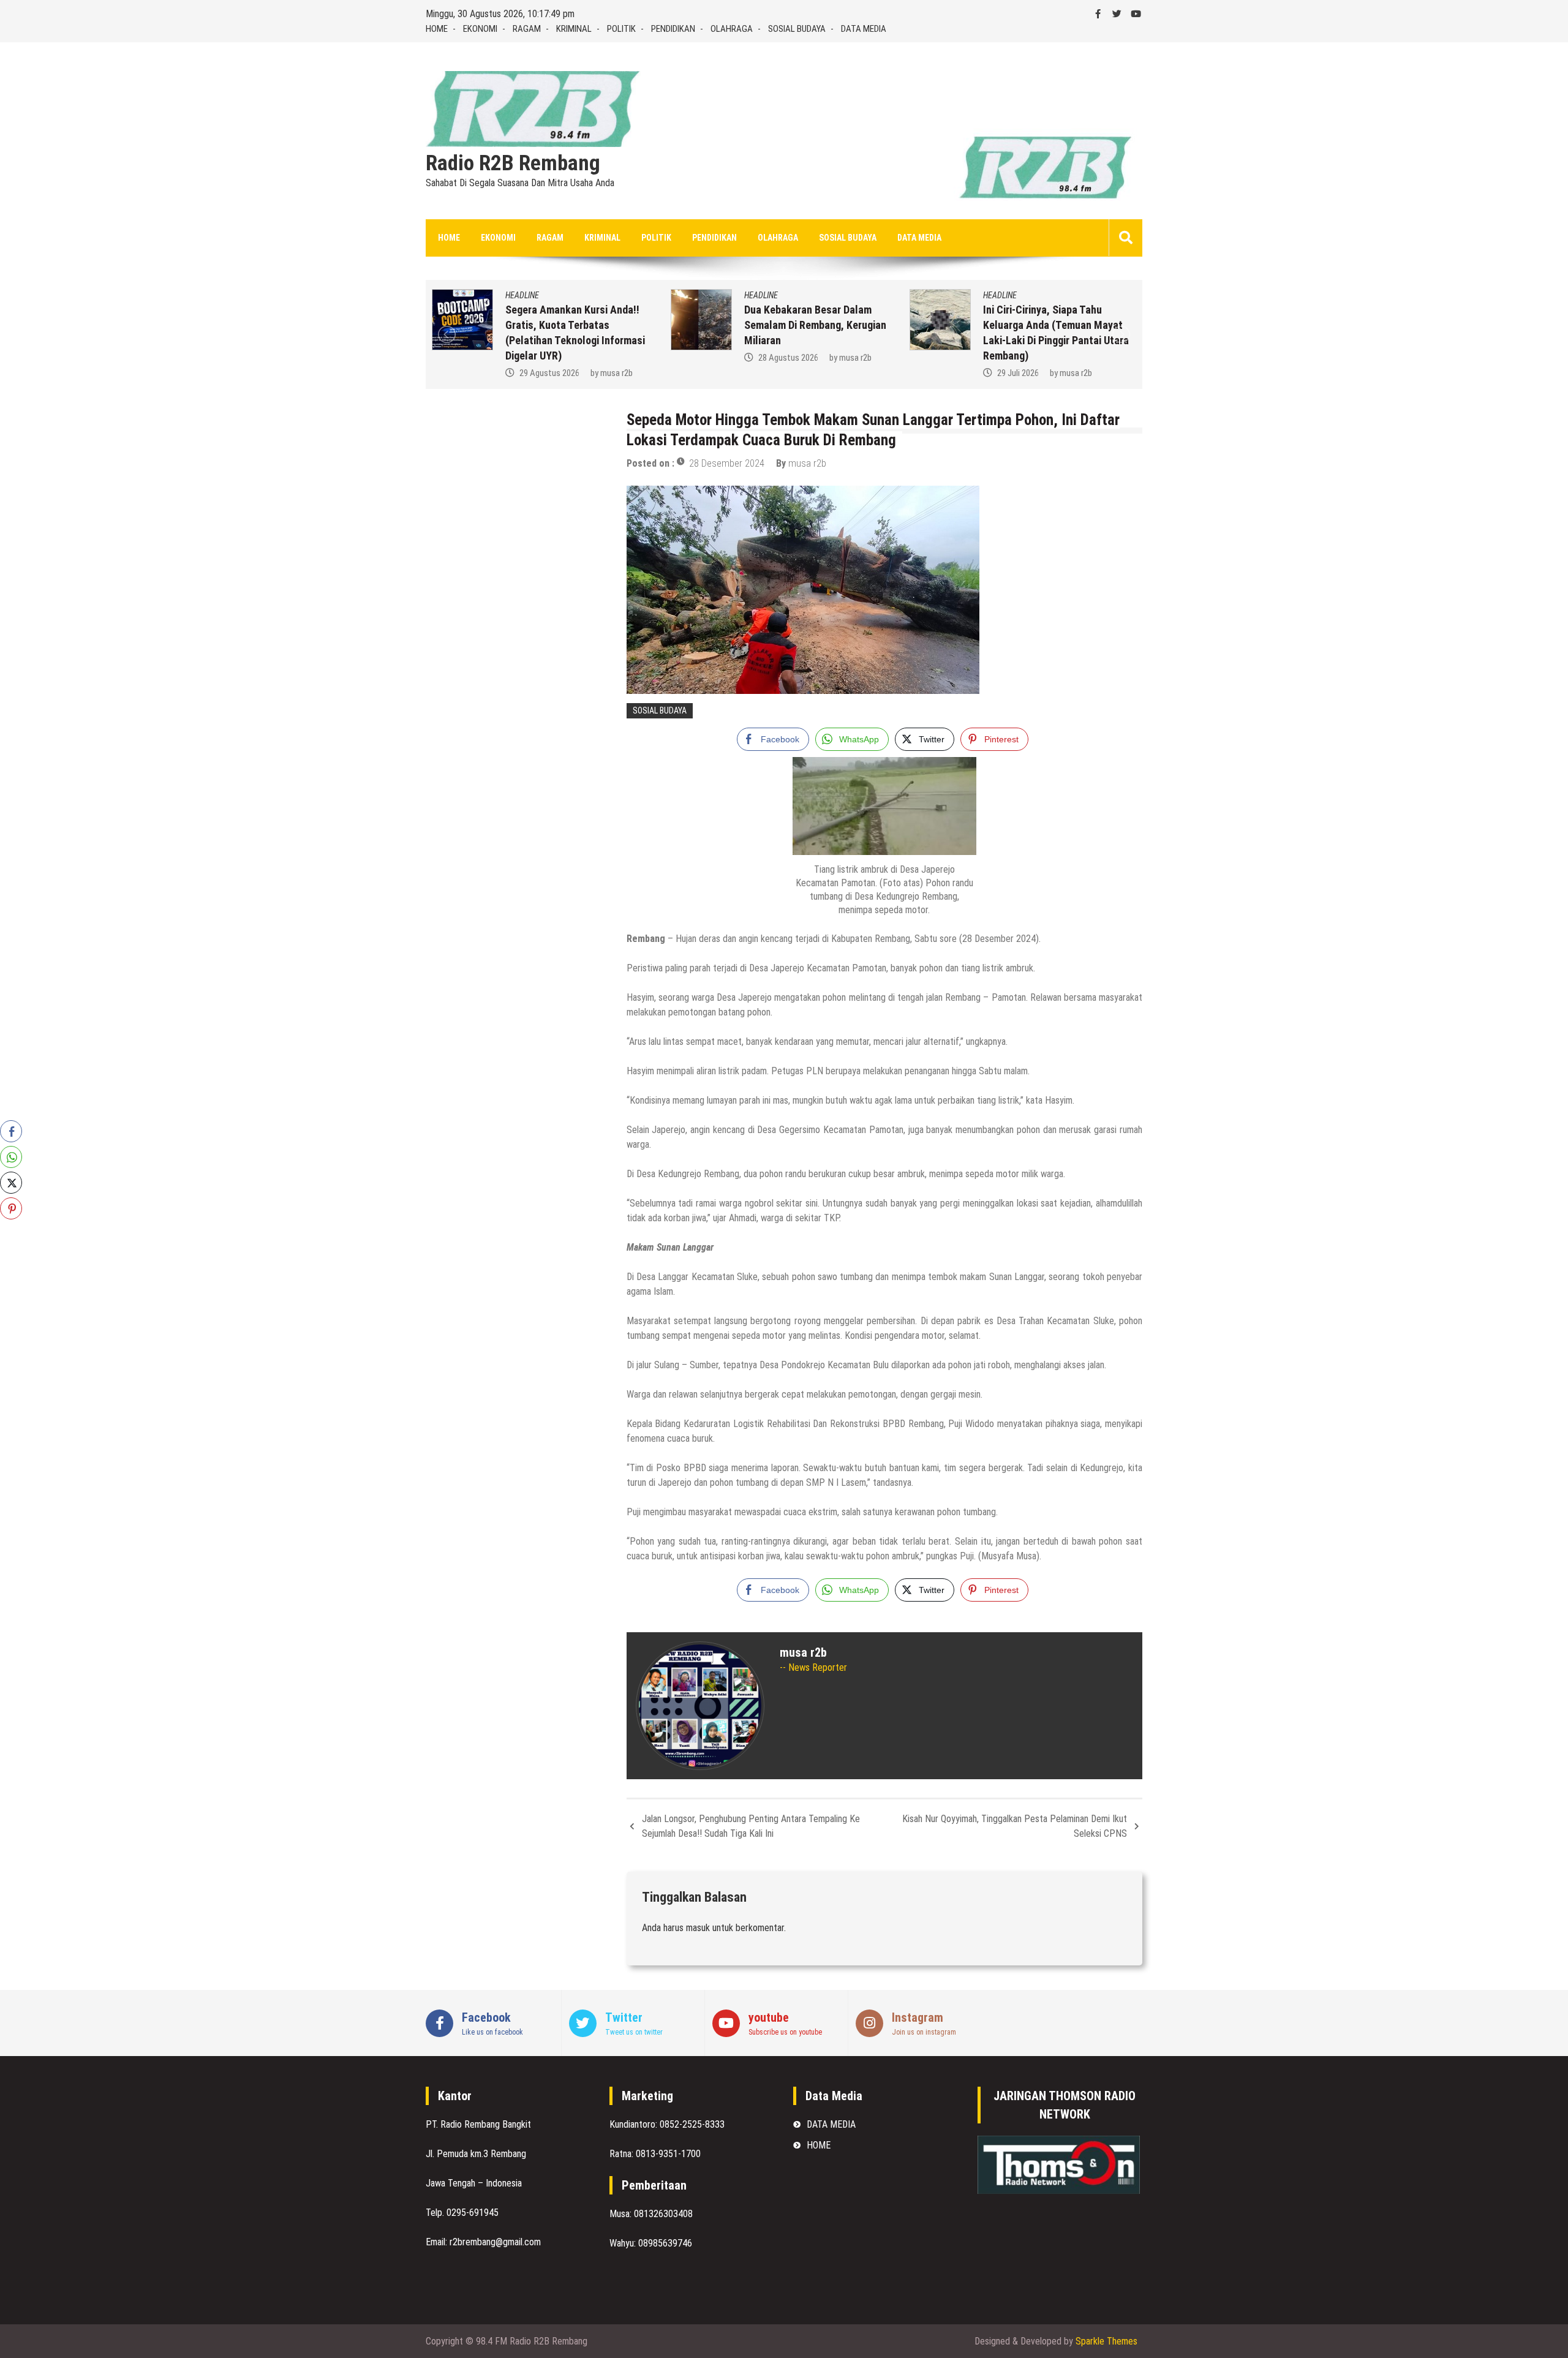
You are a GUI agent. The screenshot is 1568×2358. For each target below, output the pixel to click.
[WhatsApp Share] (11, 1157)
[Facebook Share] (11, 1131)
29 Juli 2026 (779, 373)
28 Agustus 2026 (549, 358)
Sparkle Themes (1106, 2341)
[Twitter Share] (11, 1183)
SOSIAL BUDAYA (797, 29)
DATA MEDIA (864, 29)
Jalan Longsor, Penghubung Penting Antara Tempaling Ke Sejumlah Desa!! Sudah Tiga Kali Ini (751, 1826)
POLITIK (621, 29)
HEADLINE (522, 295)
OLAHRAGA (732, 29)
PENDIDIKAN (673, 29)
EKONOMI (480, 29)
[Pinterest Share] (11, 1208)
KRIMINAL (574, 29)
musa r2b (616, 358)
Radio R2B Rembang (513, 164)
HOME (437, 29)
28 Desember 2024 (727, 463)
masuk (698, 1928)
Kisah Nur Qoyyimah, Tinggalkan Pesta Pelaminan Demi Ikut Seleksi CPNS (1015, 1826)
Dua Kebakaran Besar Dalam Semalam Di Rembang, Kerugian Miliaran (576, 325)
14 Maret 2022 (1023, 373)
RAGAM (527, 29)
